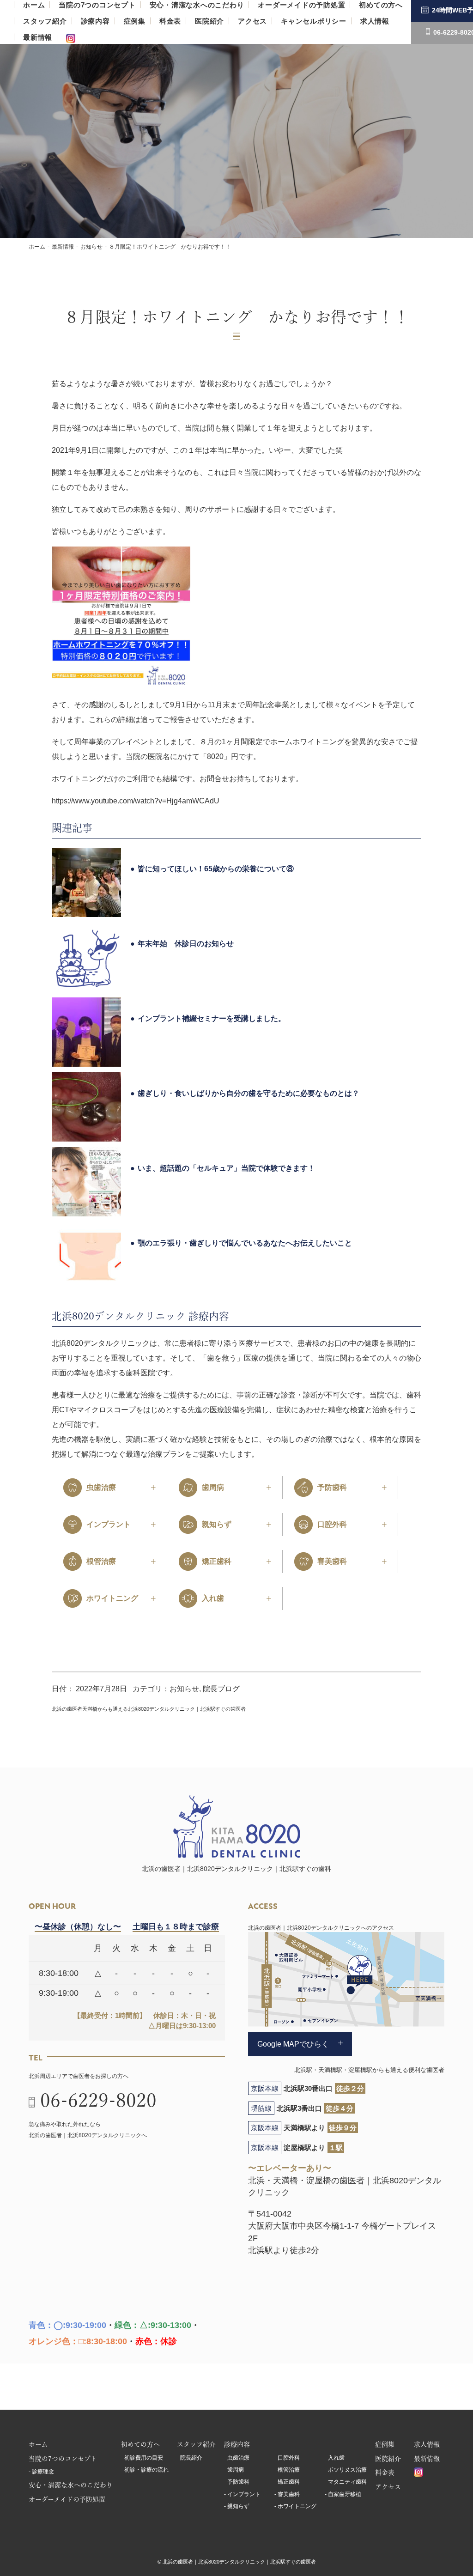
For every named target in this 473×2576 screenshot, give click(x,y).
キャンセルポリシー (314, 21)
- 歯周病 (234, 2470)
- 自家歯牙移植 (343, 2494)
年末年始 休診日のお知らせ (186, 944)
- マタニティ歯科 (346, 2482)
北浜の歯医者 (67, 1709)
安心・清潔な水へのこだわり (197, 5)
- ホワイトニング (295, 2506)
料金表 (170, 21)
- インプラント (242, 2494)
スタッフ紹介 (45, 21)
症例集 (135, 21)
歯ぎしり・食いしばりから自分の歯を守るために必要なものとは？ (249, 1093)
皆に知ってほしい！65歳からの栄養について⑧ (216, 869)
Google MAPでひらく (293, 2044)
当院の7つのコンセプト (97, 5)
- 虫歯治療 (237, 2458)
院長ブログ (221, 1689)
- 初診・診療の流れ (145, 2470)
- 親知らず (237, 2506)
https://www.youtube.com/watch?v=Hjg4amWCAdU (136, 801)
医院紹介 (209, 21)
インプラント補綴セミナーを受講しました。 (212, 1018)
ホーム (34, 5)
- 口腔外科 (287, 2458)
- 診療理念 (41, 2472)
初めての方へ (381, 5)
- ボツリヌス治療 (346, 2470)
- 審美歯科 (287, 2494)
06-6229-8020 (98, 2100)
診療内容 (95, 21)
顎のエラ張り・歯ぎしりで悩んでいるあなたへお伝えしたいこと (245, 1243)
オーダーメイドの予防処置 (301, 5)
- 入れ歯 (335, 2458)
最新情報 (38, 37)
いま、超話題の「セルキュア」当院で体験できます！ (230, 1168)
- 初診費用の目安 (142, 2458)
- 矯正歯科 (287, 2482)
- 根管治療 (287, 2470)
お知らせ (184, 1689)
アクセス (252, 21)
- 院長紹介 (190, 2458)
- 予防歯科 (237, 2482)
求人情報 (375, 21)
